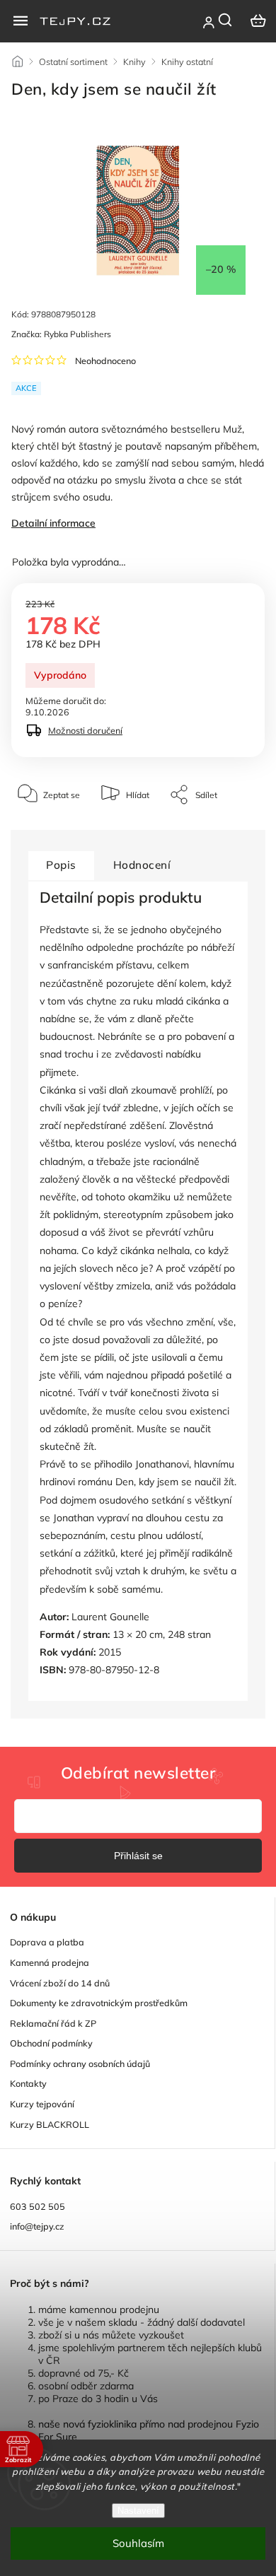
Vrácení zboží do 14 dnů (60, 1983)
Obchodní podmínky (51, 2043)
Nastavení (138, 2511)
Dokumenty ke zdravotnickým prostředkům (99, 2003)
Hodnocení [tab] (142, 865)
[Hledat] (226, 20)
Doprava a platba (47, 1942)
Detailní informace (53, 523)
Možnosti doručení (85, 730)
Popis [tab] (61, 865)
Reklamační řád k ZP (53, 2023)
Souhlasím (138, 2543)
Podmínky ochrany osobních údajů (80, 2063)
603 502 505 (38, 2206)
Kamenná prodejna (50, 1962)
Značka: (61, 334)
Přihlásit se (138, 1856)
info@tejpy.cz (37, 2226)
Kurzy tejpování (42, 2104)
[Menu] (21, 21)
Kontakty (28, 2083)
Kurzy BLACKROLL (50, 2124)
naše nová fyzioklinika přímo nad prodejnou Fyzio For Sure (149, 2430)
